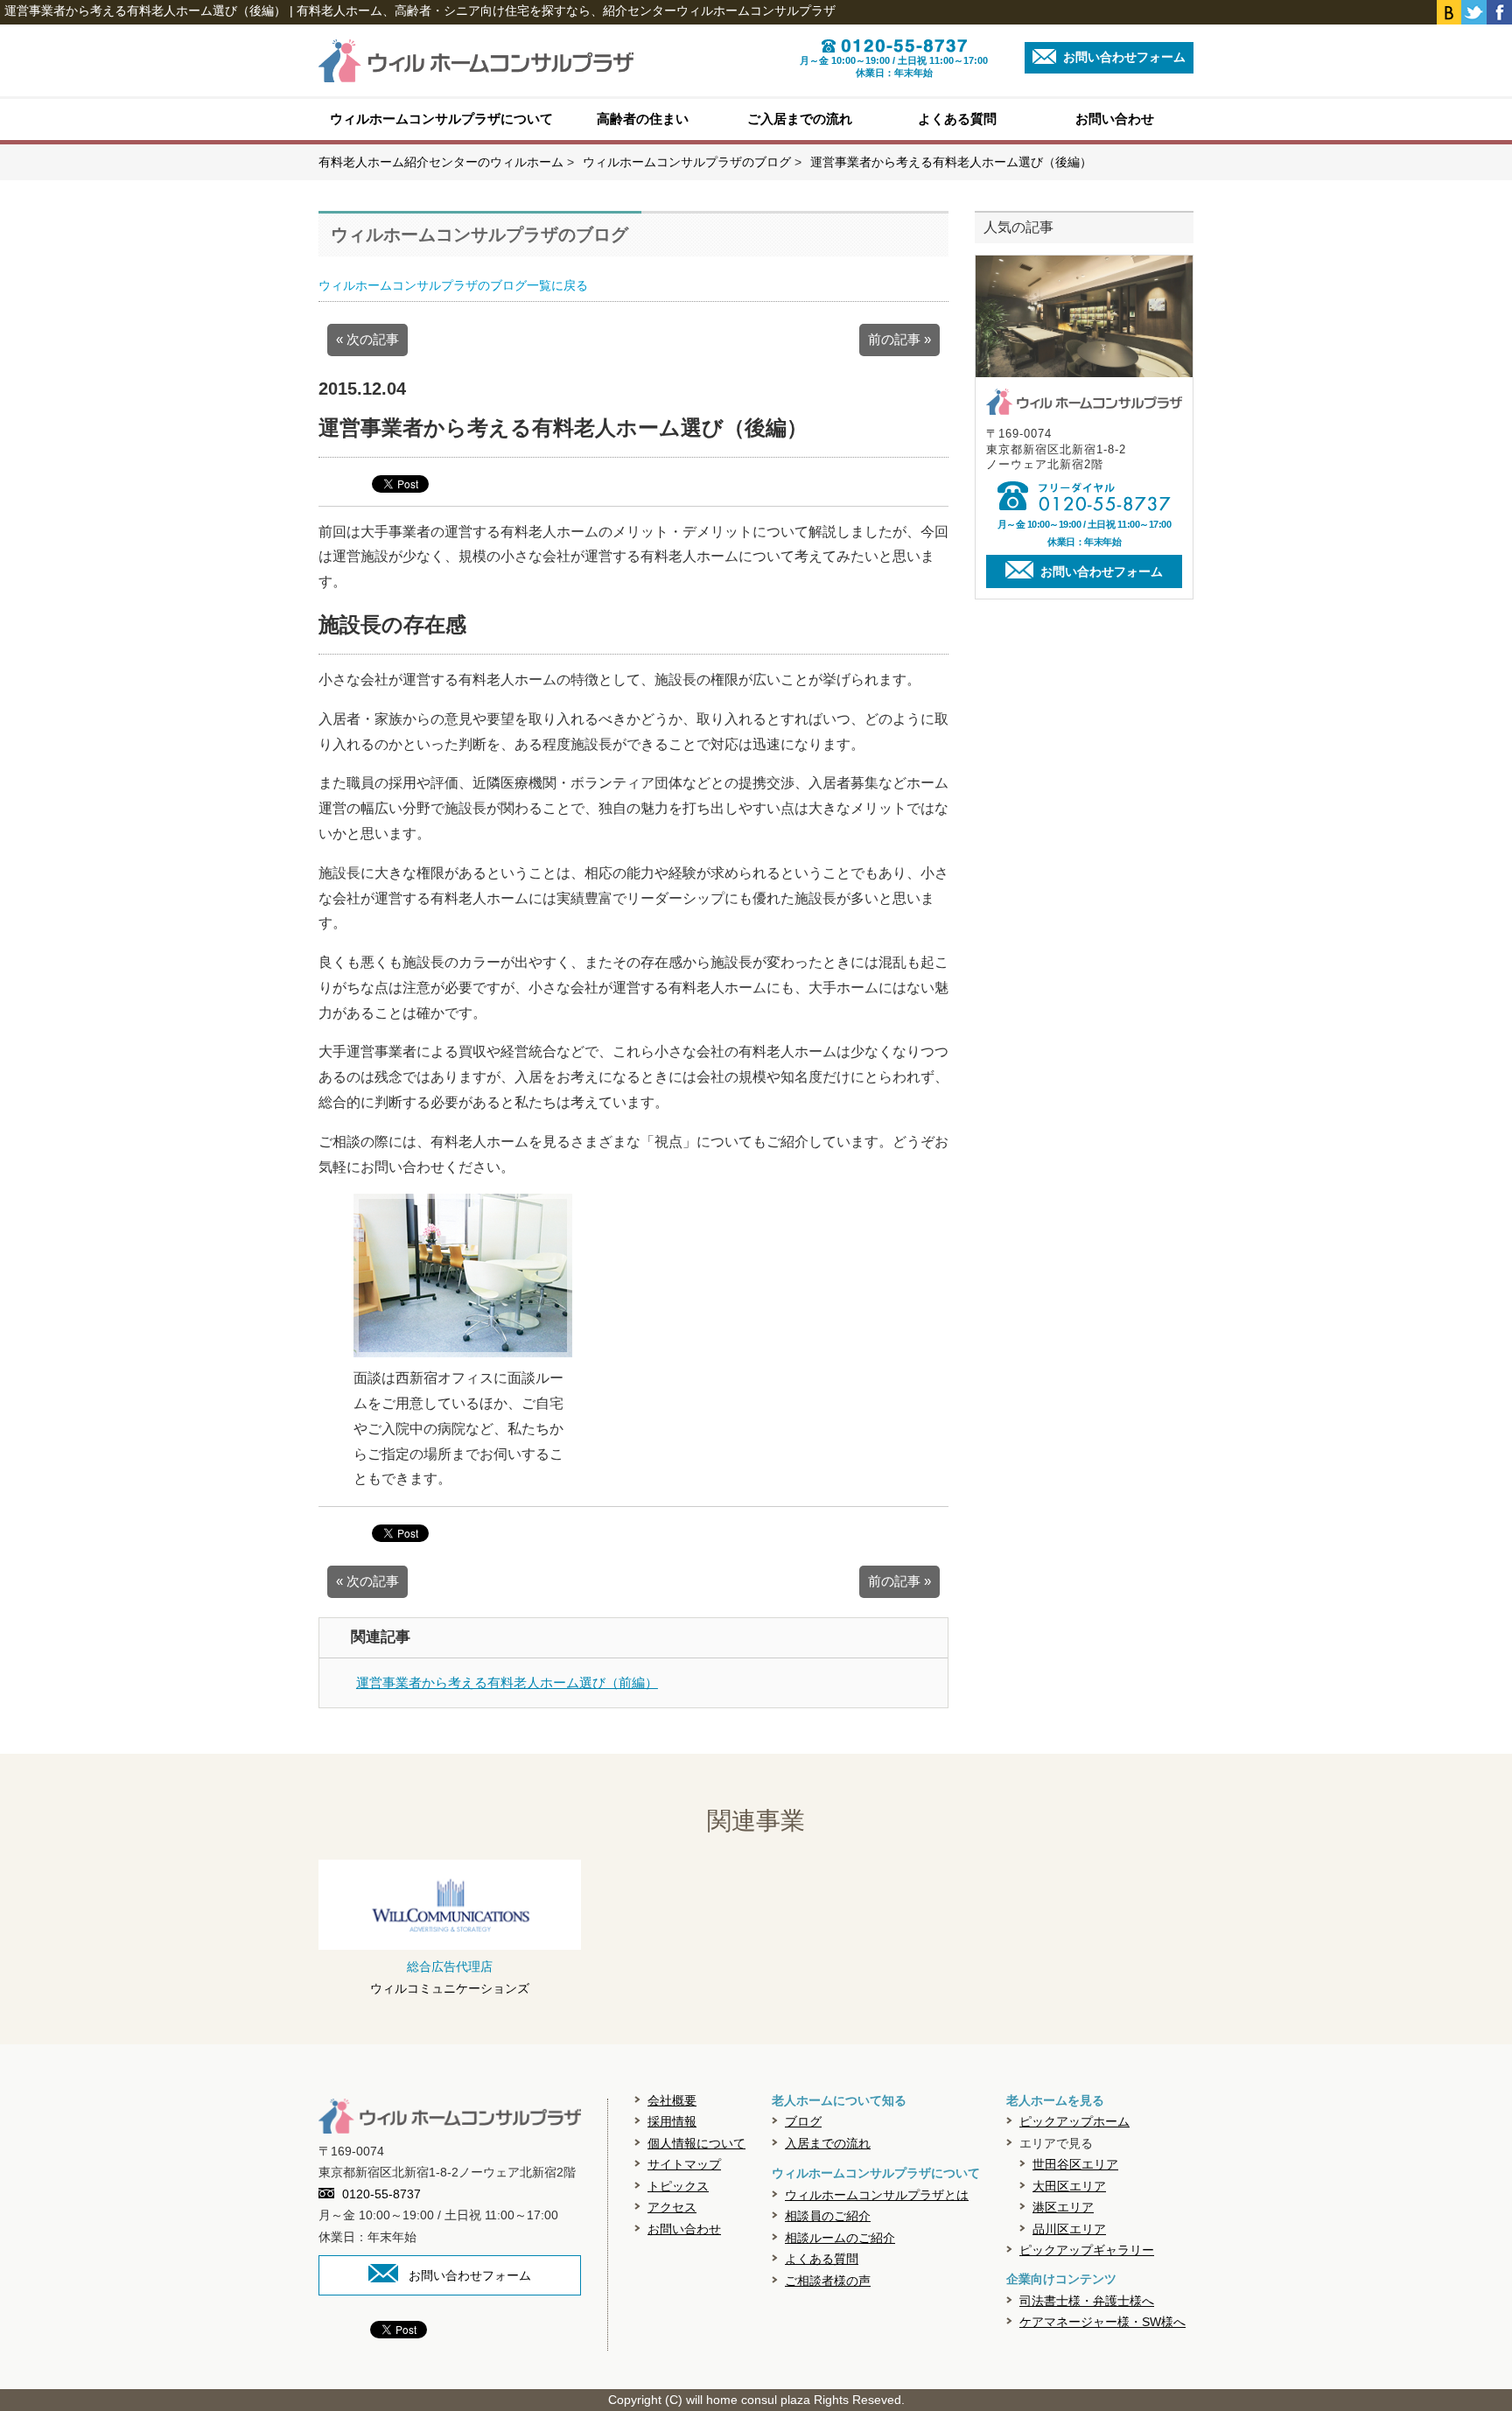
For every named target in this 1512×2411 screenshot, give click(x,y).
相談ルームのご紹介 (840, 2238)
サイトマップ (684, 2164)
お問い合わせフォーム (1123, 57)
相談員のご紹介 (828, 2216)
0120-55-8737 (381, 2194)
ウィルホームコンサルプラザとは (877, 2195)
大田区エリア (1069, 2186)
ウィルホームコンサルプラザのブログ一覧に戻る (453, 285)
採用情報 (672, 2121)
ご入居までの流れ (800, 119)
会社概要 (672, 2100)
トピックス (678, 2186)
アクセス (672, 2207)
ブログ (803, 2121)
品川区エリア (1069, 2229)
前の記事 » (899, 339)
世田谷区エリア (1075, 2164)
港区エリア (1063, 2207)
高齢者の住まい (643, 119)
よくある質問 (957, 119)
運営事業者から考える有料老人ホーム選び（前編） (507, 1682)
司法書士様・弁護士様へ (1087, 2301)
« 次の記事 (367, 339)
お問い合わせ (1115, 119)
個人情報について (696, 2143)
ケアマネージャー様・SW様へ (1102, 2322)
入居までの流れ (828, 2143)
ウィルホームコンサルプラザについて (441, 119)
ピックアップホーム (1074, 2121)
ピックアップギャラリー (1087, 2250)
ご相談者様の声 (828, 2281)
